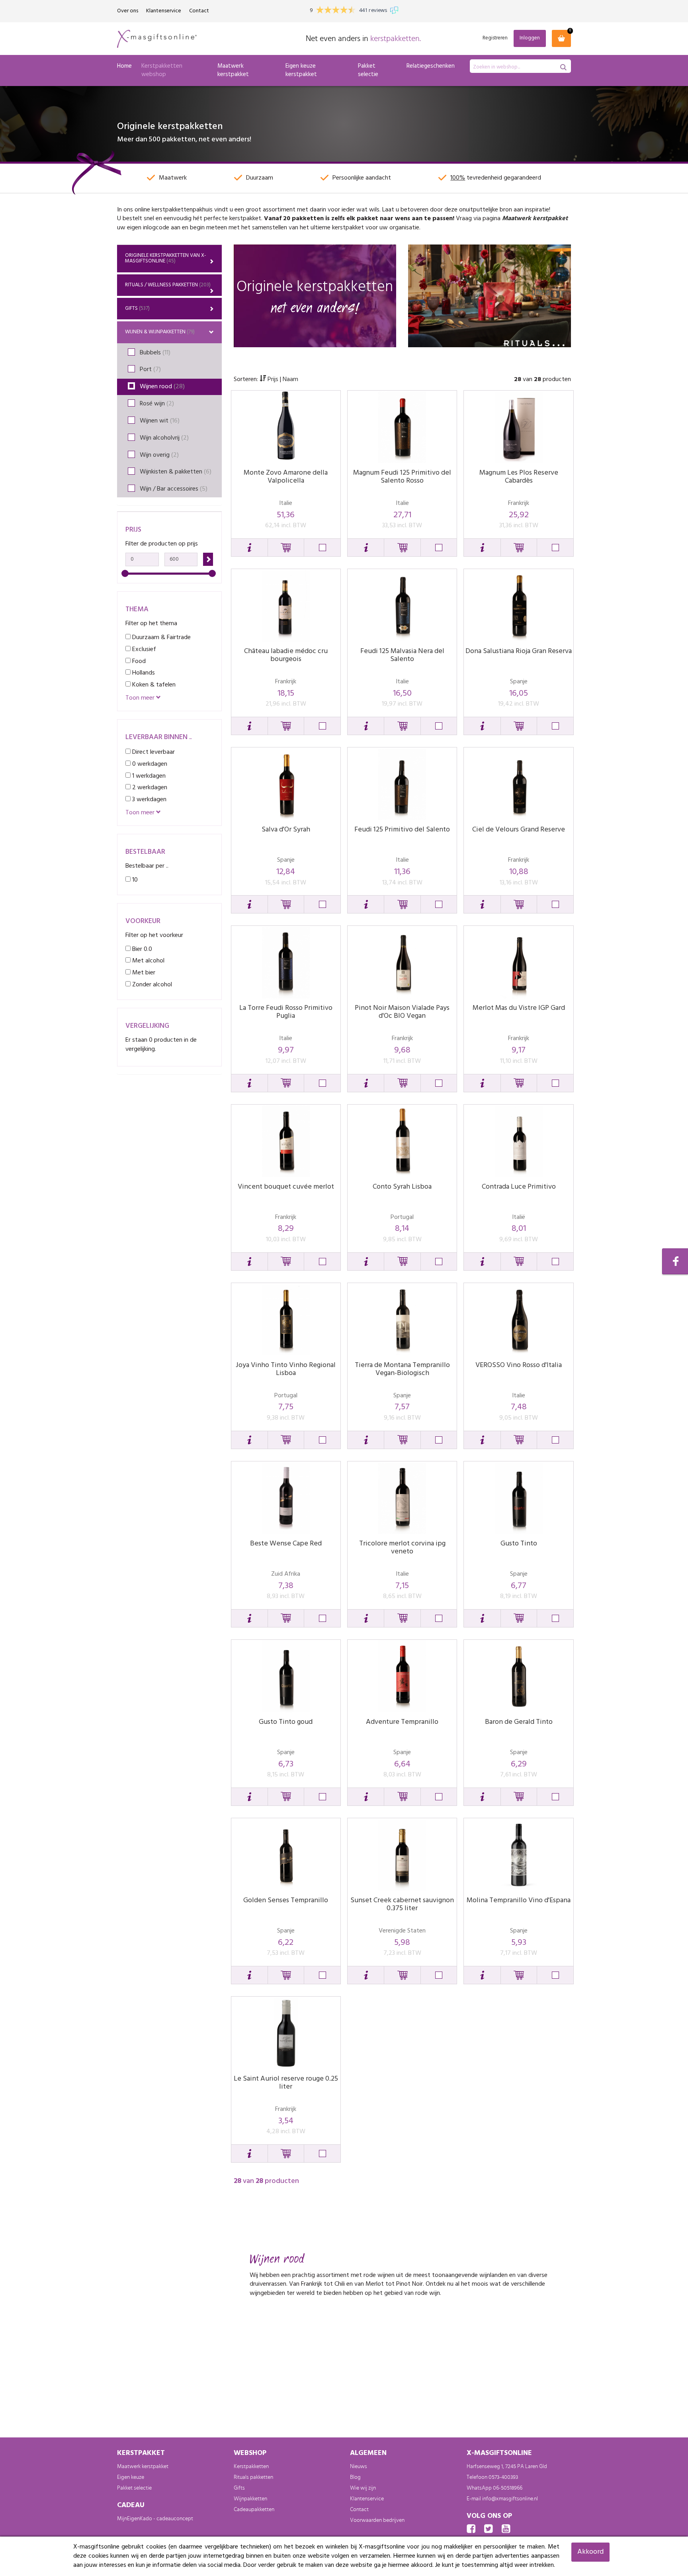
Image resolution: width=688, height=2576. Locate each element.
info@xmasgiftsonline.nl (510, 2499)
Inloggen (530, 38)
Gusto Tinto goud (286, 1722)
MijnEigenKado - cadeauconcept (155, 2519)
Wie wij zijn (363, 2488)
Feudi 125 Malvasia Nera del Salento (402, 655)
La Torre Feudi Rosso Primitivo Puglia (286, 1012)
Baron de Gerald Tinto (519, 1722)
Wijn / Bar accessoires (174, 489)
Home (124, 66)
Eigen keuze (131, 2477)
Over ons (128, 11)
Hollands (143, 673)
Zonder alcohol (151, 985)
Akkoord (590, 2552)
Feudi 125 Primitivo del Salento (402, 830)
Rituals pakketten (253, 2477)
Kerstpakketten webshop (162, 70)
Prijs (273, 379)
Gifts (137, 308)
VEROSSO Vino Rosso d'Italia (519, 1365)
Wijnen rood (162, 387)
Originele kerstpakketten (166, 258)
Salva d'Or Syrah (286, 830)
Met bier (143, 973)
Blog (355, 2477)
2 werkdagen (149, 787)
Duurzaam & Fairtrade (161, 637)
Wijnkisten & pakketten (176, 472)
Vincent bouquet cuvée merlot (286, 1187)
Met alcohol (148, 961)
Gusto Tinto (519, 1544)
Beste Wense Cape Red (286, 1544)
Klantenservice (164, 11)
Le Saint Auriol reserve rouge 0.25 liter (286, 2083)
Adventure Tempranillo (402, 1722)
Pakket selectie (368, 70)
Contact (199, 11)
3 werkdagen (149, 799)
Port (150, 370)
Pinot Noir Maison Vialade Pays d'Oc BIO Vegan (402, 1012)
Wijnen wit (160, 421)
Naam (290, 379)
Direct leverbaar (153, 752)
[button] (249, 548)
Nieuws (359, 2466)
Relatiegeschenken (431, 66)
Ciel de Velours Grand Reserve (519, 830)
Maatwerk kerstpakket (233, 70)
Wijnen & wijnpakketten (160, 332)
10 (134, 880)
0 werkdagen (149, 764)
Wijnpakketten (250, 2499)
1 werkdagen (148, 776)
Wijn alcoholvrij (164, 438)
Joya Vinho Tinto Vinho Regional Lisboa (286, 1369)
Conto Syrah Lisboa (402, 1187)
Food (138, 661)
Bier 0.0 (141, 949)
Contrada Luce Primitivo (519, 1187)
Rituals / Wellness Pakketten (168, 285)
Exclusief (143, 649)
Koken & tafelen (153, 685)
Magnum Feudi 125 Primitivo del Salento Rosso (402, 477)
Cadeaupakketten (254, 2509)
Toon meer (141, 698)
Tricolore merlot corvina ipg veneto (402, 1548)
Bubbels (155, 353)
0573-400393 (503, 2477)
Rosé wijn (157, 404)
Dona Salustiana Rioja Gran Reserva (519, 651)
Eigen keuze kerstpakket (301, 70)
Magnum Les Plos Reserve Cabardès (519, 477)
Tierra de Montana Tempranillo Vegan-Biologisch (402, 1369)
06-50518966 (508, 2488)
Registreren (495, 38)
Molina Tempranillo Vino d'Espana (519, 1900)
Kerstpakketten (251, 2466)
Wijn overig (159, 455)
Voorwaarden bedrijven (377, 2520)
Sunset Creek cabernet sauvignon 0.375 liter (402, 1904)
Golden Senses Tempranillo (286, 1900)
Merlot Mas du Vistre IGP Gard (519, 1008)
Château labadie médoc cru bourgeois (286, 655)
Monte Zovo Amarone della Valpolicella (286, 477)
